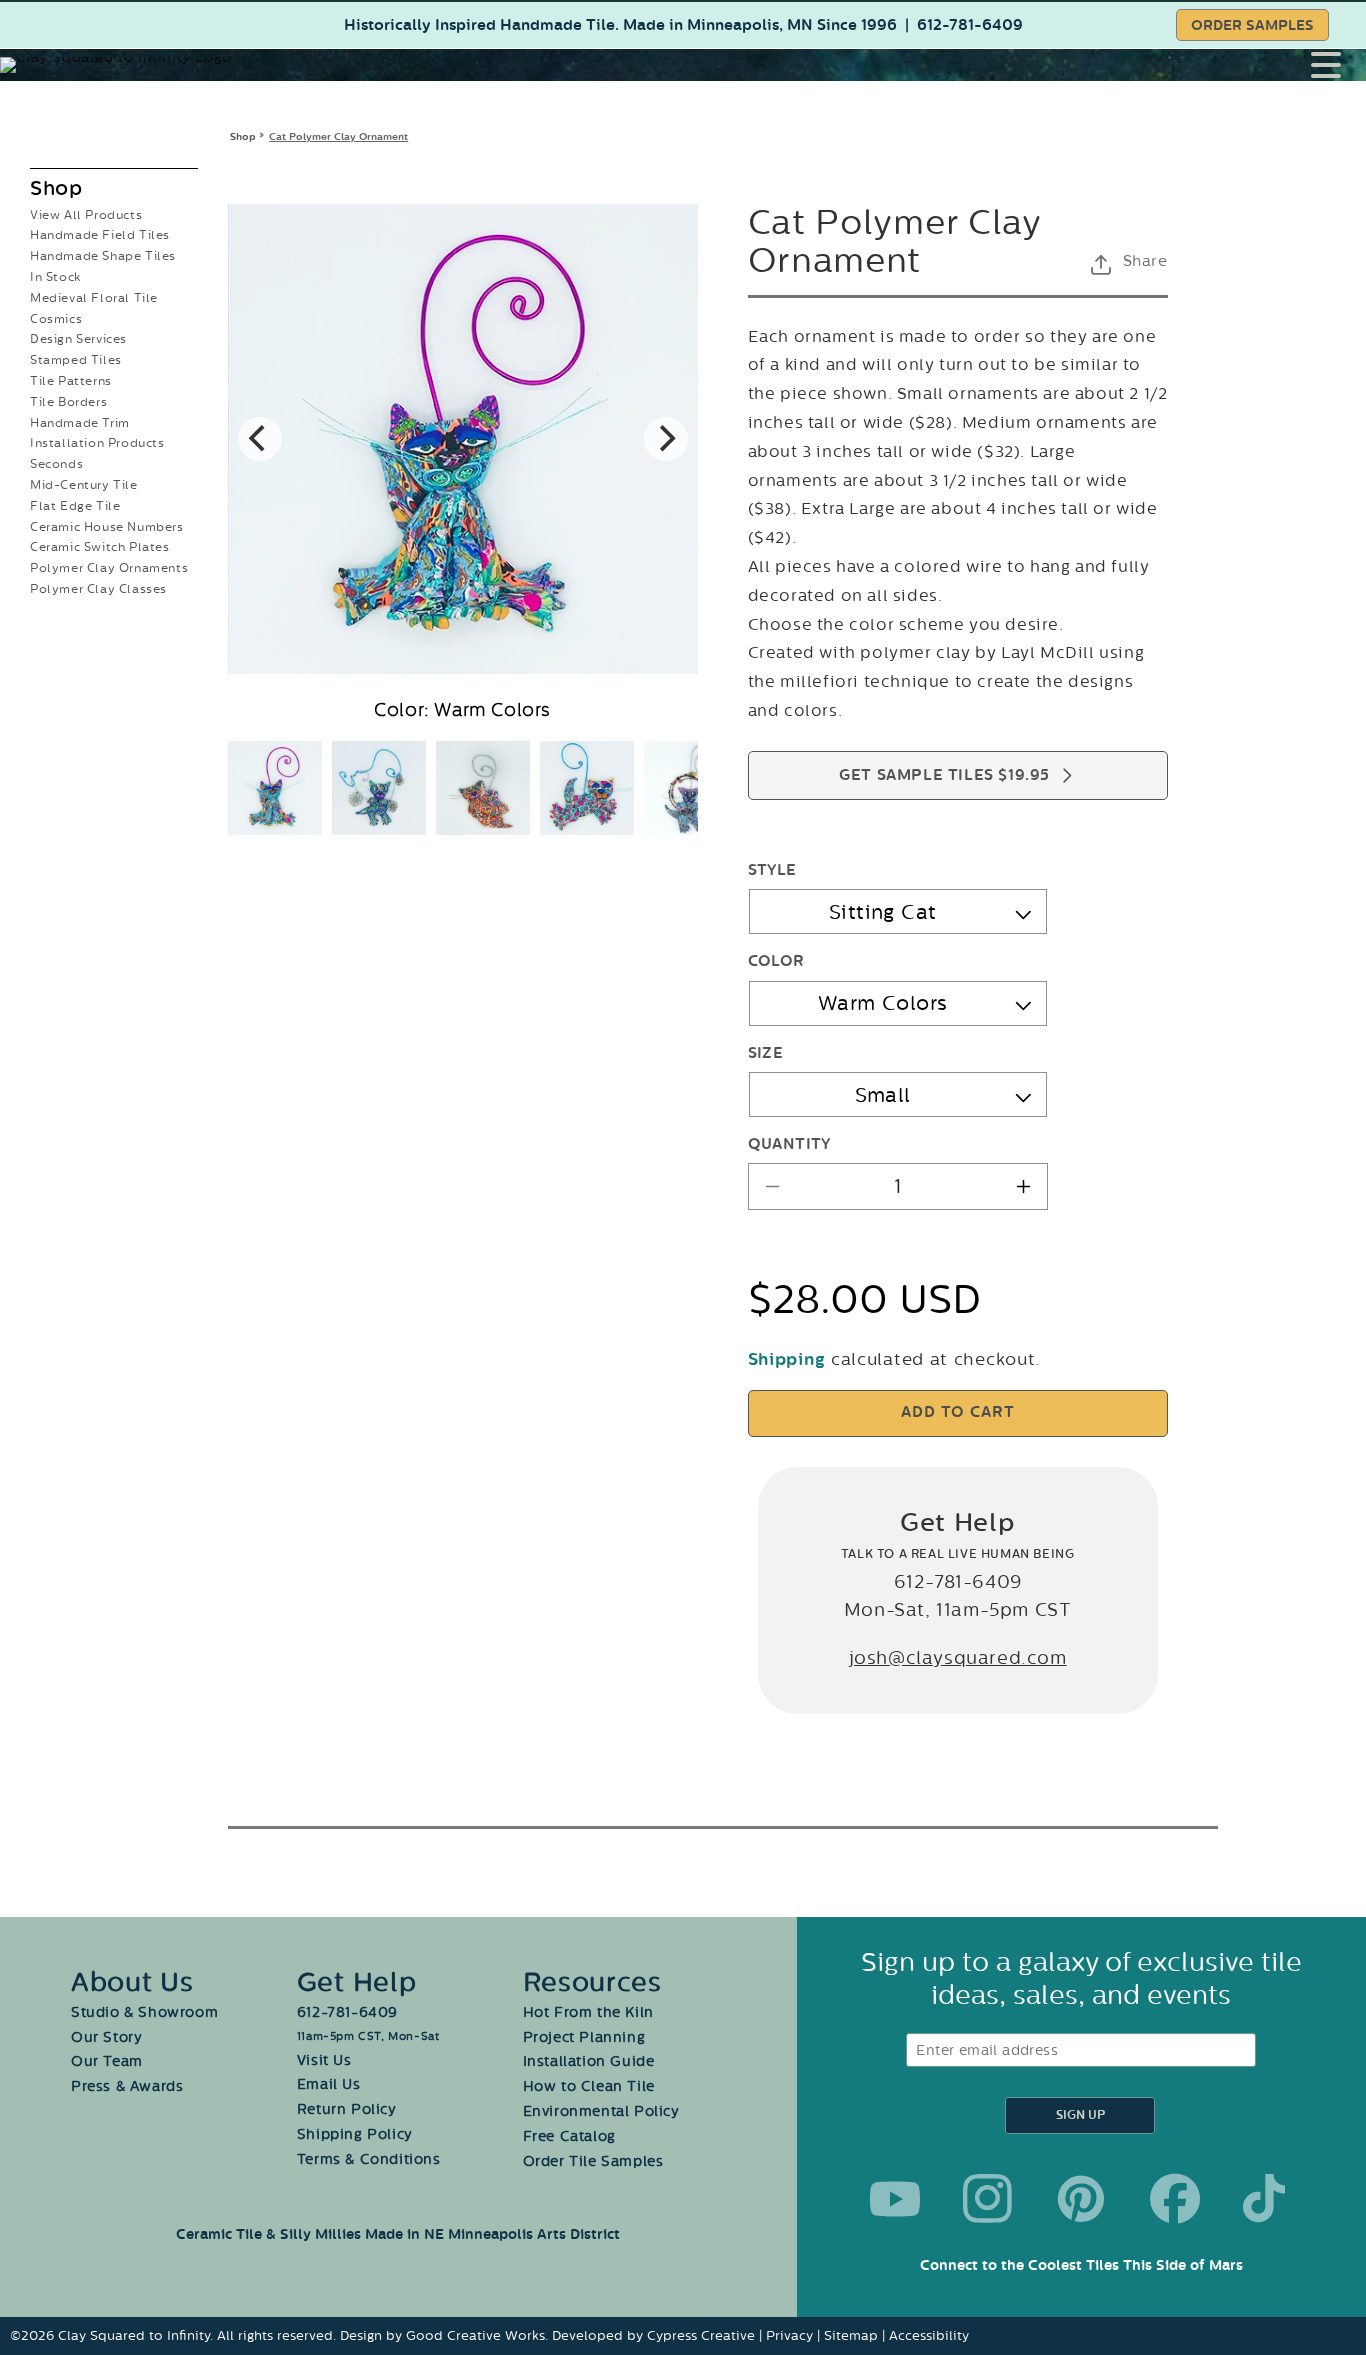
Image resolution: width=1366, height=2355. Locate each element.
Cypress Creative (701, 2335)
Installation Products (97, 443)
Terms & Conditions (369, 2159)
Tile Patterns (71, 381)
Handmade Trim (80, 423)
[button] (1338, 65)
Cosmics (56, 319)
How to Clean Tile (589, 2086)
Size (766, 1053)
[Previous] (260, 439)
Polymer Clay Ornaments (109, 568)
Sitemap (851, 2335)
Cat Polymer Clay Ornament (338, 136)
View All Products (86, 215)
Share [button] (1145, 261)
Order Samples (1252, 25)
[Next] (666, 439)
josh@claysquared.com (958, 1658)
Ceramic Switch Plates (100, 547)
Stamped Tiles (76, 360)
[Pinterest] (1081, 2199)
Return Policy (347, 2109)
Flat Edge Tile (75, 506)
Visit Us (324, 2060)
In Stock (55, 277)
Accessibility (929, 2335)
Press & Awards (127, 2086)
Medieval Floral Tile (94, 298)
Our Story (106, 2037)
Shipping (787, 1359)
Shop (243, 136)
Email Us (329, 2084)
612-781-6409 (970, 25)
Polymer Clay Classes (98, 589)
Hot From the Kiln (588, 2012)
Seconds (56, 464)
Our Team (107, 2061)
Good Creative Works (475, 2335)
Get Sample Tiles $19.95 (944, 775)
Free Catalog (569, 2136)
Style (772, 870)
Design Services (78, 339)
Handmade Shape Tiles (103, 256)
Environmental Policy (601, 2111)
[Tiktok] (1268, 2199)
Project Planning (584, 2037)
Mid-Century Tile (84, 485)
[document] (463, 439)
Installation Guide (589, 2061)
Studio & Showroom (144, 2012)
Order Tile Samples (593, 2161)
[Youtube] (895, 2199)
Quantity (789, 1144)
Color (776, 961)
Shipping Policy (355, 2134)
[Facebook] (1175, 2199)
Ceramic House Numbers (107, 527)
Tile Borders (68, 402)
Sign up (1080, 2115)
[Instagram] (988, 2199)
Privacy (789, 2335)
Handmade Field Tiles (100, 235)
